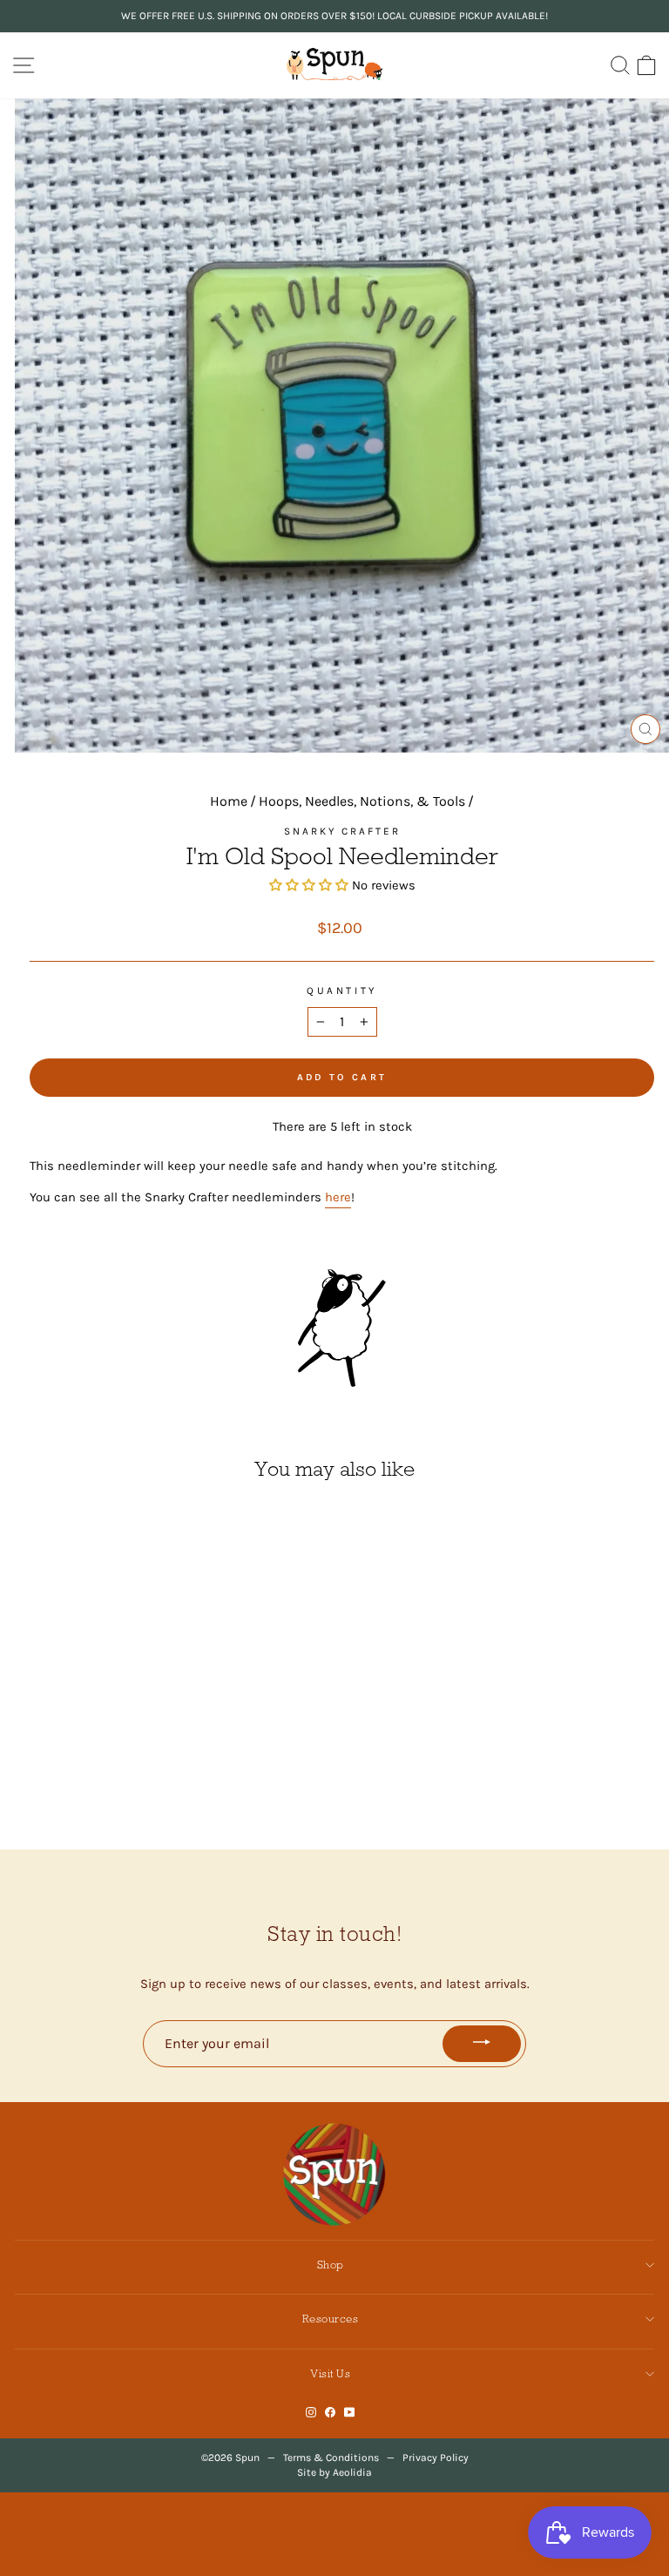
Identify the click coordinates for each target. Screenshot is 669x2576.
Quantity (341, 991)
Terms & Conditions (331, 2458)
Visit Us (330, 2373)
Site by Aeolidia (334, 2472)
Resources (331, 2319)
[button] (311, 886)
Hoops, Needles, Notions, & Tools (362, 801)
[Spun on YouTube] (350, 2412)
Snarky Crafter (342, 831)
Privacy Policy (436, 2458)
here (338, 1197)
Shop (331, 2265)
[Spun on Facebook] (330, 2412)
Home (229, 801)
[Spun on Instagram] (311, 2412)
